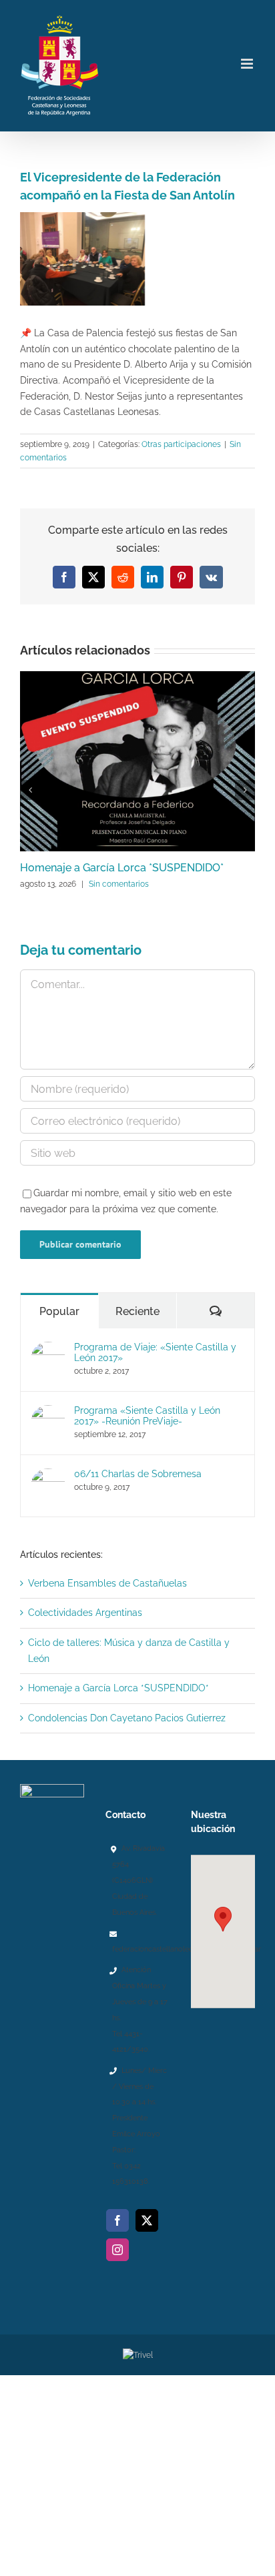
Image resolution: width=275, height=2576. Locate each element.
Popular (59, 1311)
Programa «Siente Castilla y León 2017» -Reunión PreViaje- (147, 1416)
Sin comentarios (119, 884)
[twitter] (147, 2220)
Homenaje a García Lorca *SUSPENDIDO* (122, 868)
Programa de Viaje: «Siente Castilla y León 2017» (155, 1352)
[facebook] (117, 2220)
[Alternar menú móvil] (248, 64)
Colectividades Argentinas (85, 1613)
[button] (223, 1919)
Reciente (137, 1311)
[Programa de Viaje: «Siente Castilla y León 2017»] (48, 1349)
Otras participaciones (181, 444)
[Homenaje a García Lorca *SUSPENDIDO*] (137, 677)
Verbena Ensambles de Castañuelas (107, 1583)
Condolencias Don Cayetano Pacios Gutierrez (127, 1718)
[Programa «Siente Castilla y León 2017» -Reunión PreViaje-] (48, 1412)
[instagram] (117, 2250)
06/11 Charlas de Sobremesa (138, 1474)
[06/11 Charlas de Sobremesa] (48, 1476)
